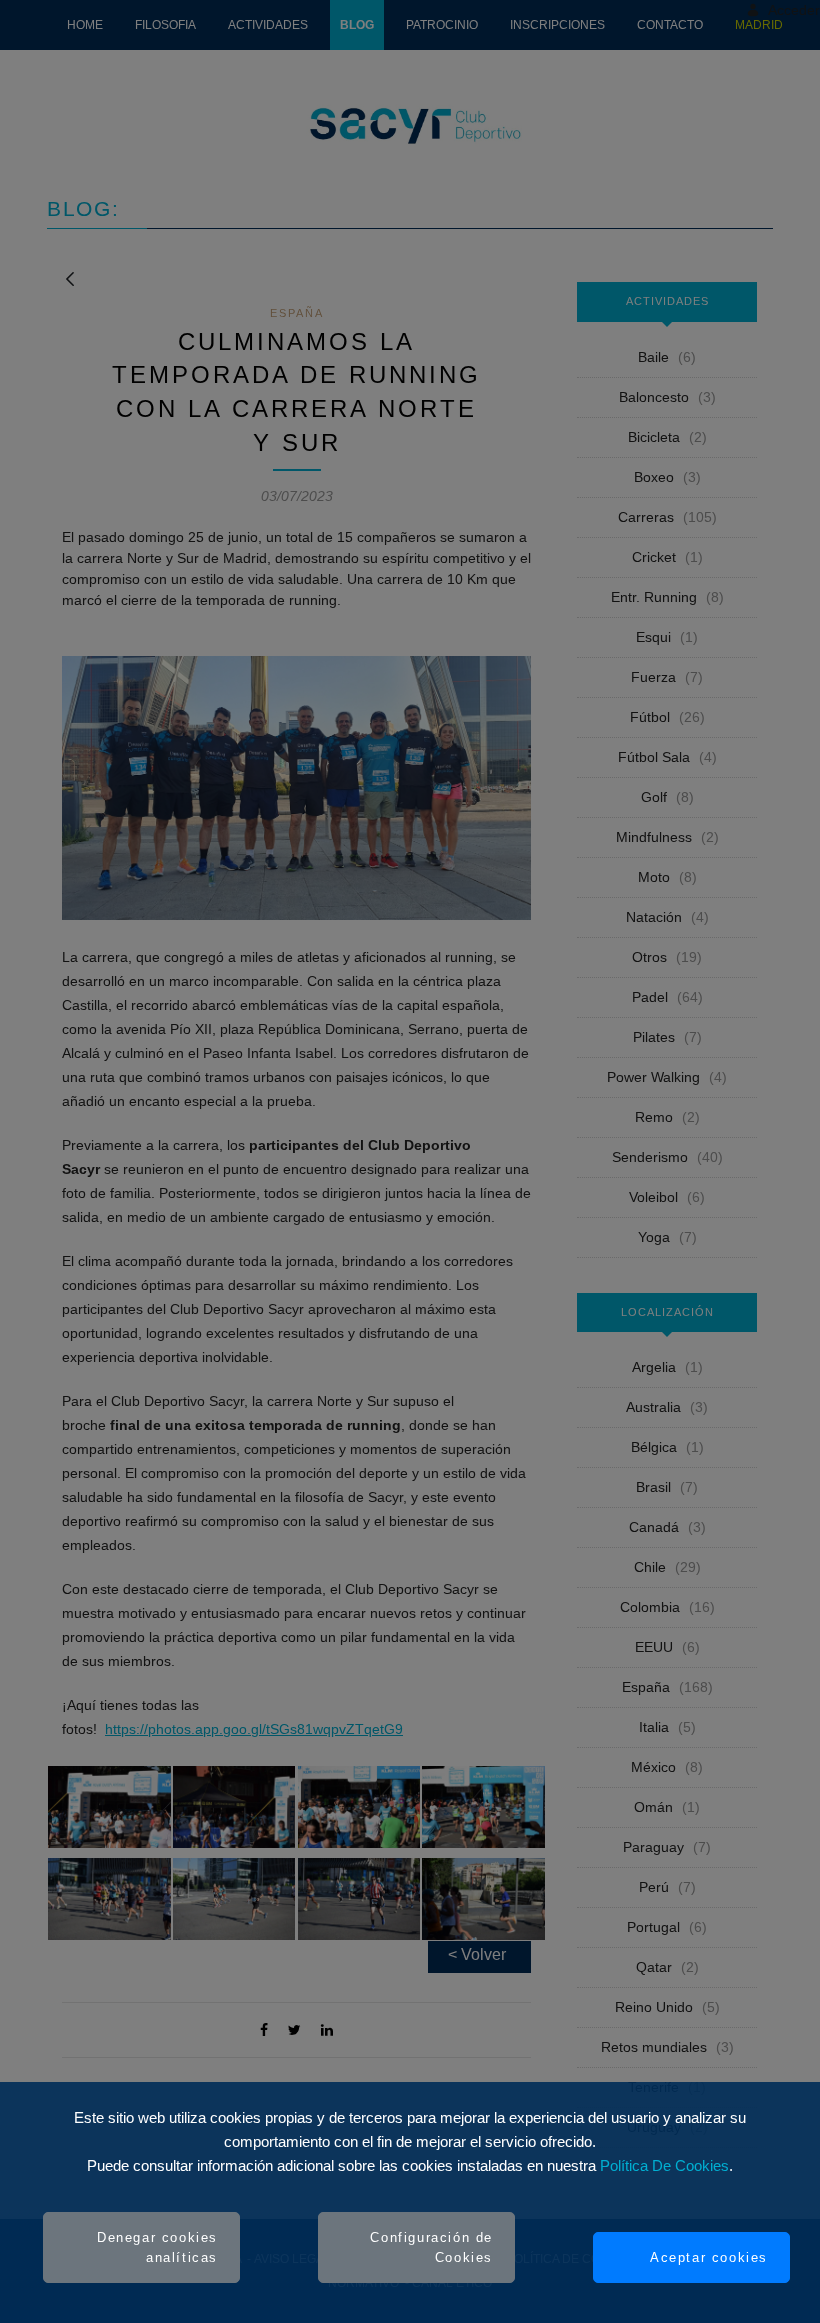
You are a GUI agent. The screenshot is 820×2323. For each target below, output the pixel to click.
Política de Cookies (664, 2165)
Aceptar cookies (709, 2257)
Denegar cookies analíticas (157, 2247)
